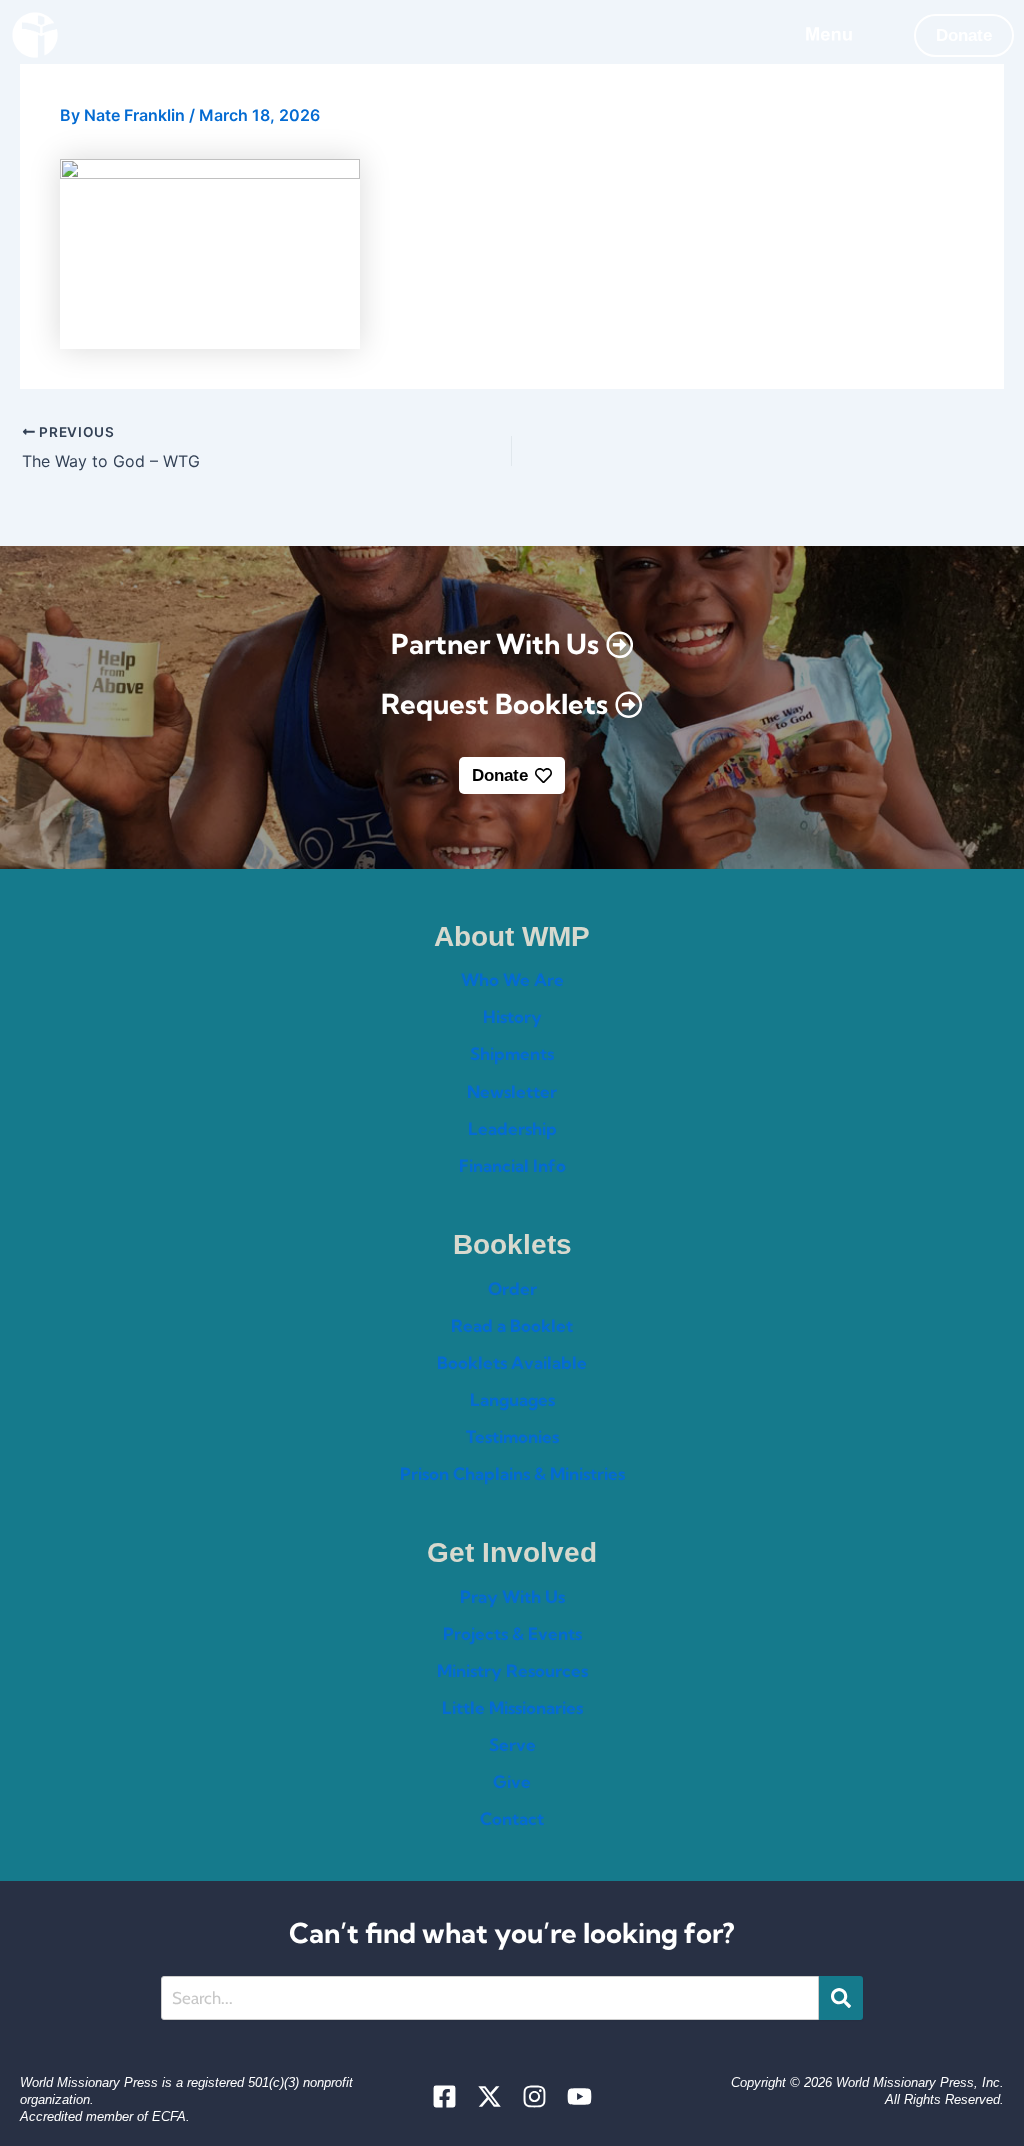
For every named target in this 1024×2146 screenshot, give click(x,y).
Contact (512, 1818)
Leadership (512, 1128)
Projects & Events (512, 1633)
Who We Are (512, 979)
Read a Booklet (512, 1325)
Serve (512, 1744)
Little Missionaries (512, 1707)
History (512, 1016)
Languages (512, 1399)
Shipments (512, 1053)
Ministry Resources (512, 1670)
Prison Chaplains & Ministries (512, 1473)
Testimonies (512, 1436)
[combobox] (490, 1998)
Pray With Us (512, 1596)
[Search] (841, 1998)
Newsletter (512, 1091)
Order (512, 1288)
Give (512, 1781)
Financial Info (512, 1165)
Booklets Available (512, 1362)
